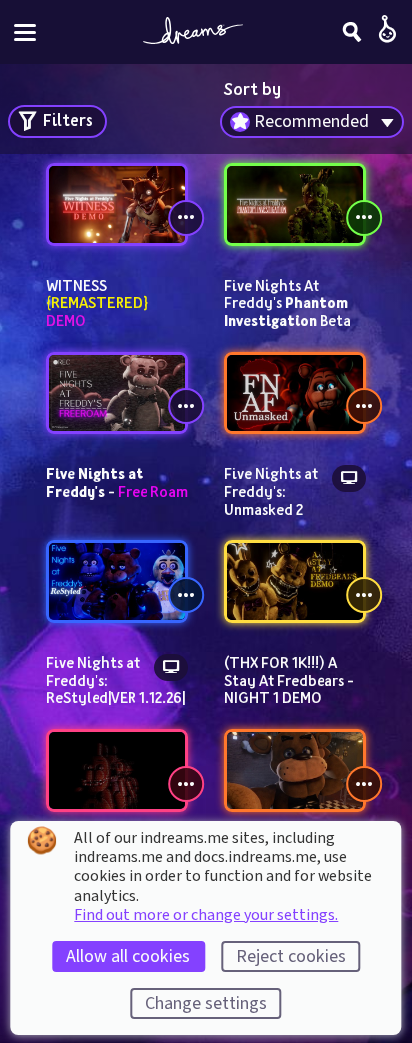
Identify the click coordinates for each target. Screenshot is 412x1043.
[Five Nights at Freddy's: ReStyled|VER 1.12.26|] (117, 581)
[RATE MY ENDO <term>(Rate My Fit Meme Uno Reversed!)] (295, 770)
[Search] (352, 32)
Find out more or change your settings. (206, 915)
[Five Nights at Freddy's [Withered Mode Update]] (117, 770)
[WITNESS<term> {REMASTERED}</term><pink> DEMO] (117, 204)
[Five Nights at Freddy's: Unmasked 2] (295, 393)
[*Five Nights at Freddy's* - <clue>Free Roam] (117, 393)
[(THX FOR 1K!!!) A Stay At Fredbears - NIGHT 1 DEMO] (295, 581)
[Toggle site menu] (25, 32)
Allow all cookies (128, 956)
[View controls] (186, 218)
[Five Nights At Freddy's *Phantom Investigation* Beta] (295, 204)
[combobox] (312, 122)
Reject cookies (291, 956)
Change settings (206, 1003)
